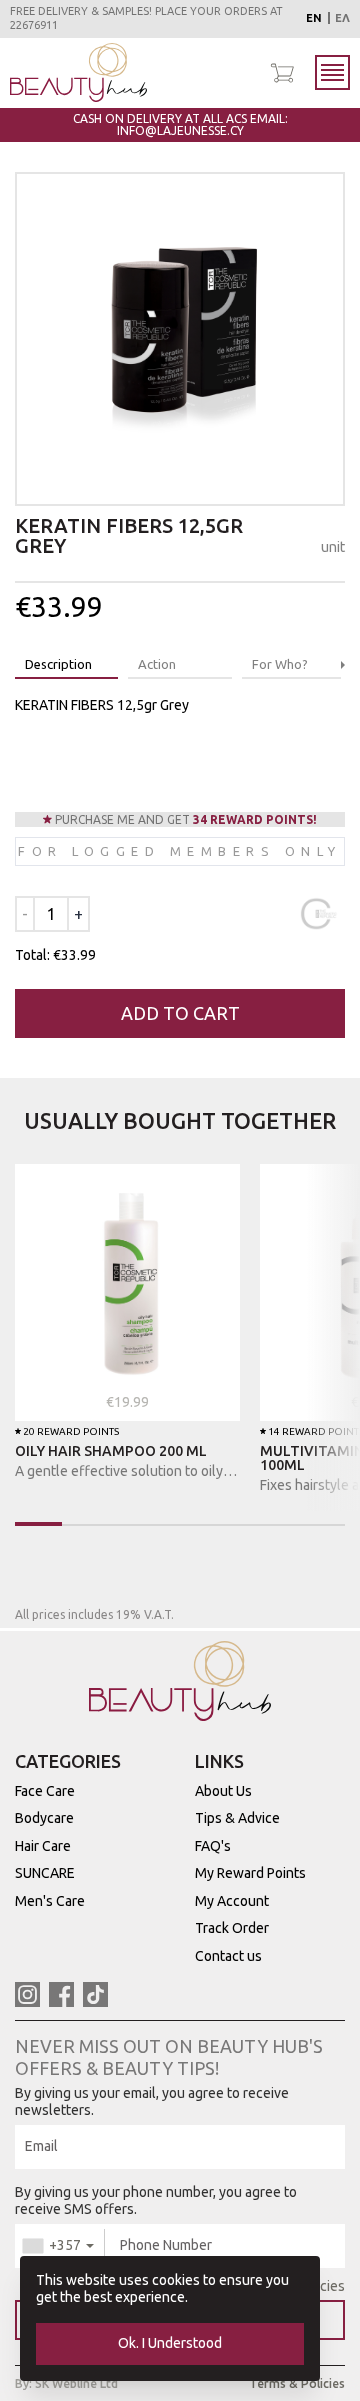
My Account (232, 1901)
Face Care (45, 1791)
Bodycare (44, 1818)
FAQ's (213, 1846)
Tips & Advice (237, 1818)
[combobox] (60, 2246)
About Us (223, 1791)
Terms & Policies (297, 2383)
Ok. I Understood (170, 2343)
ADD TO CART (180, 1013)
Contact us (228, 1956)
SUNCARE (45, 1873)
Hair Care (43, 1846)
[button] (343, 665)
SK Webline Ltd (76, 2383)
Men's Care (50, 1901)
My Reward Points (250, 1873)
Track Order (232, 1928)
